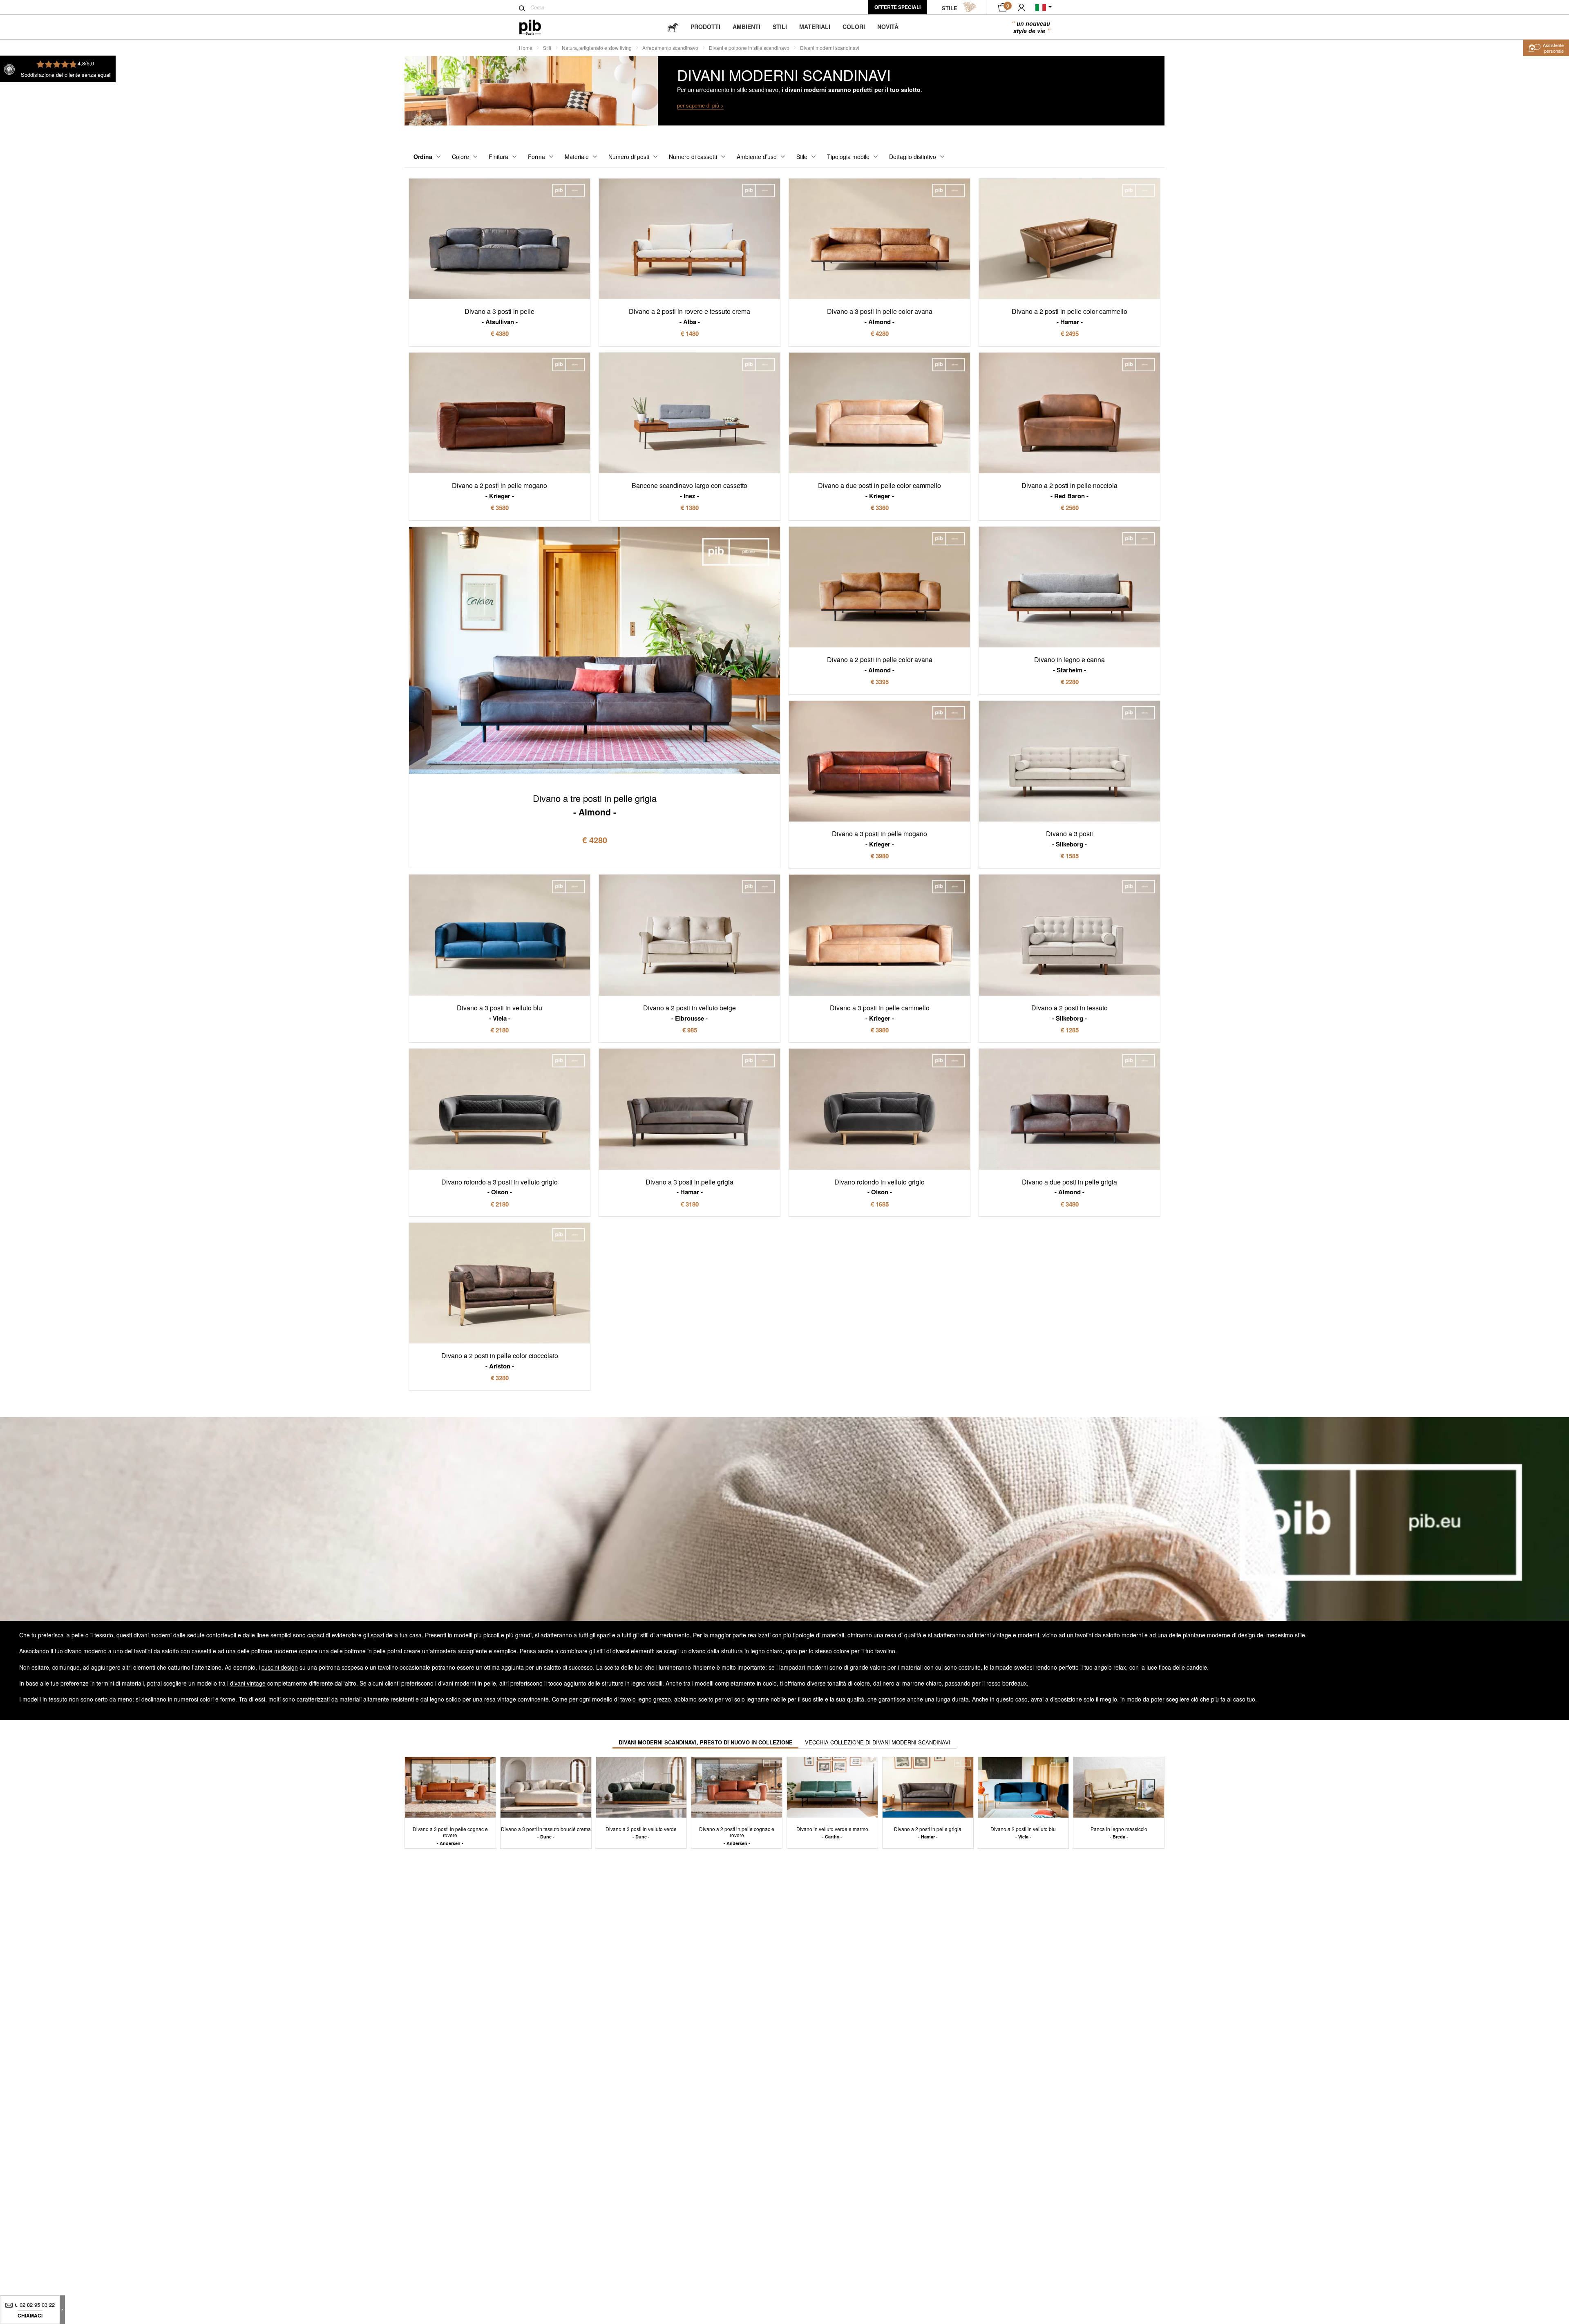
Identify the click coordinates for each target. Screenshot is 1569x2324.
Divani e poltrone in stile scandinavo (749, 48)
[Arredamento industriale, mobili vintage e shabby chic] (537, 27)
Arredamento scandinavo (670, 48)
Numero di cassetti (693, 157)
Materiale (577, 157)
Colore (460, 157)
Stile (802, 157)
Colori (854, 27)
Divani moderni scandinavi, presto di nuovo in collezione (706, 1742)
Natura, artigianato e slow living (597, 48)
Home (526, 48)
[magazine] (673, 27)
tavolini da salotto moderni (1109, 1635)
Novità (888, 27)
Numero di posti (629, 157)
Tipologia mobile (848, 157)
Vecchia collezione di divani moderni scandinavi (878, 1742)
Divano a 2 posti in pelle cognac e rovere (737, 1836)
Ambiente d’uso (757, 157)
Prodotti (705, 27)
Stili (780, 27)
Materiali (815, 27)
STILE (950, 8)
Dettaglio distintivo (913, 157)
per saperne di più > (701, 105)
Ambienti (747, 27)
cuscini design (280, 1667)
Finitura (498, 157)
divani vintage (248, 1683)
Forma (536, 157)
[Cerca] (522, 8)
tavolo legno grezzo (646, 1699)
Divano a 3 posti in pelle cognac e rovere (450, 1836)
